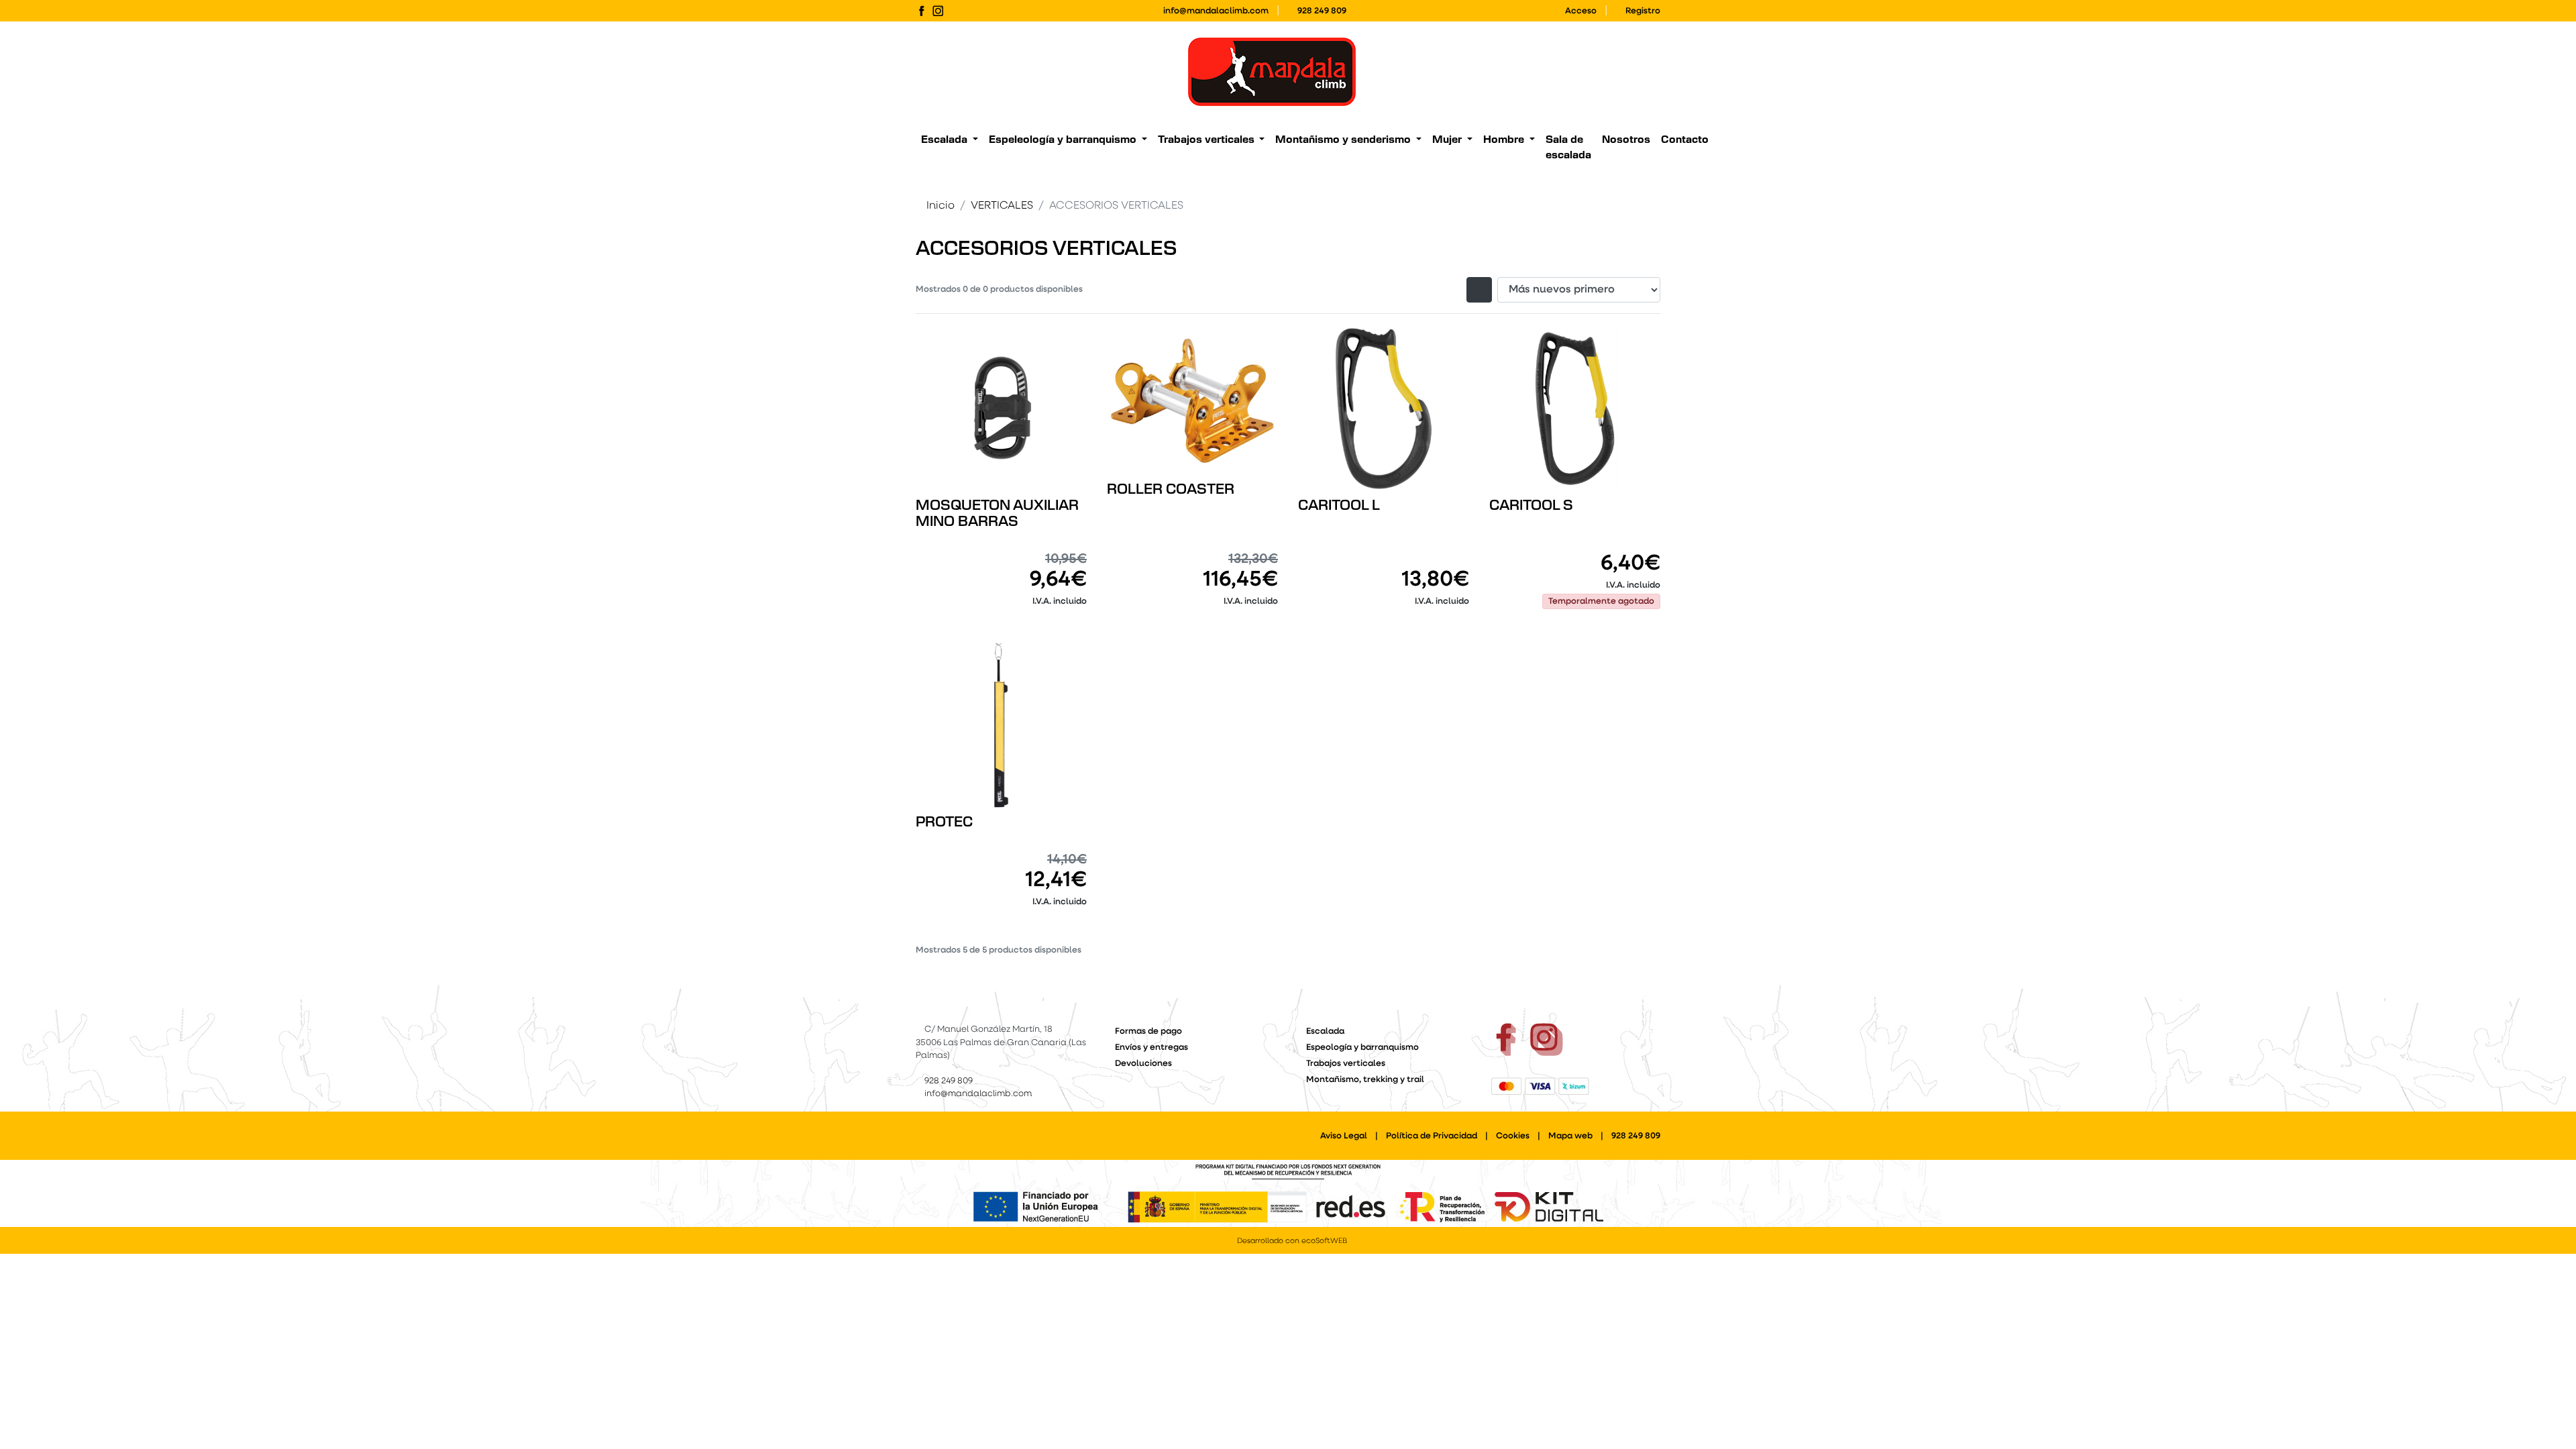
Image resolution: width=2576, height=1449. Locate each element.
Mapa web (1570, 1136)
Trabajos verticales (1346, 1064)
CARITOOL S (1531, 506)
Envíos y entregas (1151, 1048)
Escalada (1325, 1031)
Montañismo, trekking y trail (1365, 1080)
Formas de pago (1148, 1031)
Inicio (941, 206)
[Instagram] (938, 11)
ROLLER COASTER (1171, 490)
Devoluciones (1143, 1064)
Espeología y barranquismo (1362, 1048)
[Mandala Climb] (1272, 72)
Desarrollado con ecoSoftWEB (1291, 1241)
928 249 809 (1322, 11)
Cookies (1513, 1136)
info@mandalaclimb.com (1216, 11)
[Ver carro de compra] (1655, 72)
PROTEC (944, 822)
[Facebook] (921, 11)
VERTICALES (1002, 206)
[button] (950, 141)
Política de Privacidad (1432, 1136)
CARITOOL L (1339, 506)
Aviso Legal (1344, 1136)
